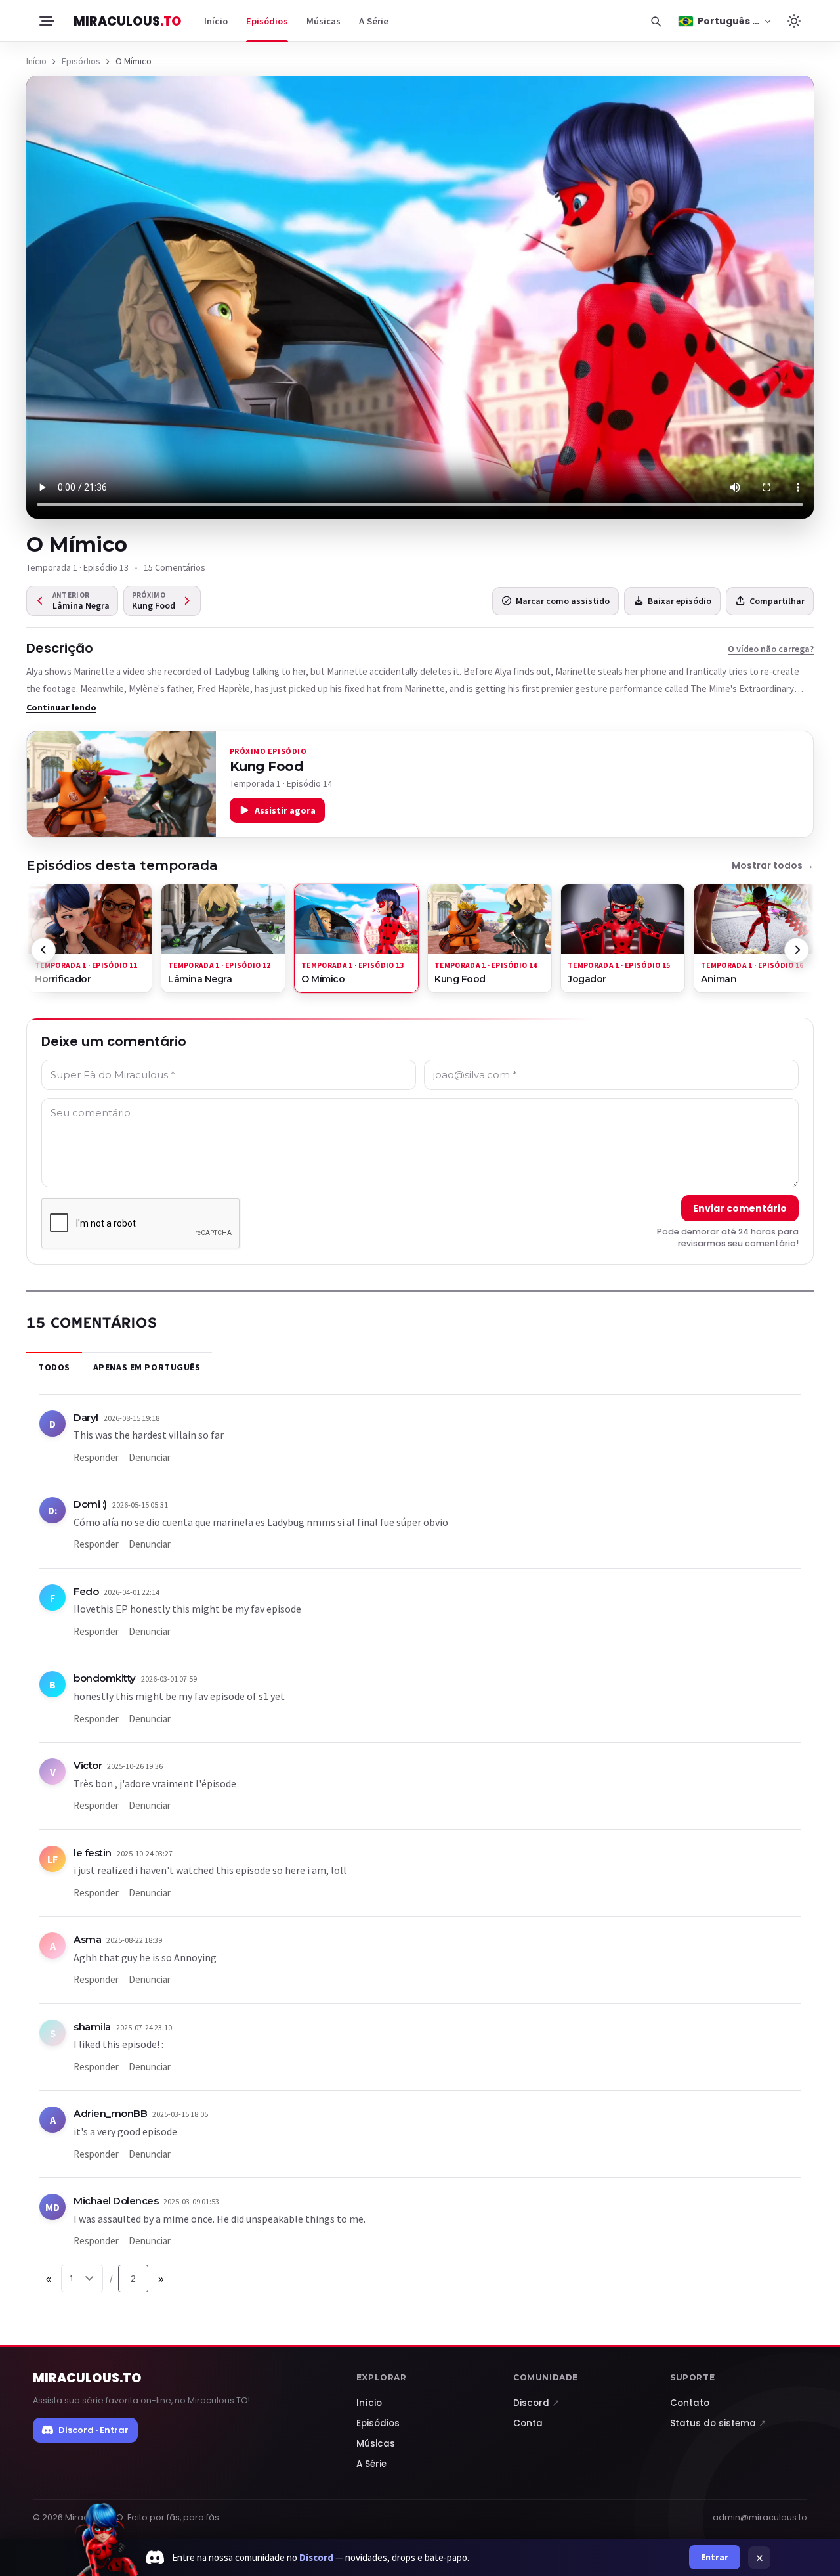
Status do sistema (718, 2423)
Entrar (715, 2557)
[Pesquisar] (656, 21)
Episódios (267, 21)
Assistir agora (285, 810)
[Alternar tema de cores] (794, 21)
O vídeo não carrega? (771, 649)
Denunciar (150, 1457)
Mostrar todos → (773, 865)
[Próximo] (797, 950)
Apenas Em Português (147, 1367)
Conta (528, 2423)
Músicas (324, 21)
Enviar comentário (740, 1208)
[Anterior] (43, 950)
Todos (54, 1367)
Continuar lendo (61, 707)
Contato (690, 2403)
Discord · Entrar (94, 2430)
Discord (536, 2403)
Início (216, 21)
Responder (96, 1457)
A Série (374, 21)
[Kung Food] (121, 785)
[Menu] (46, 21)
